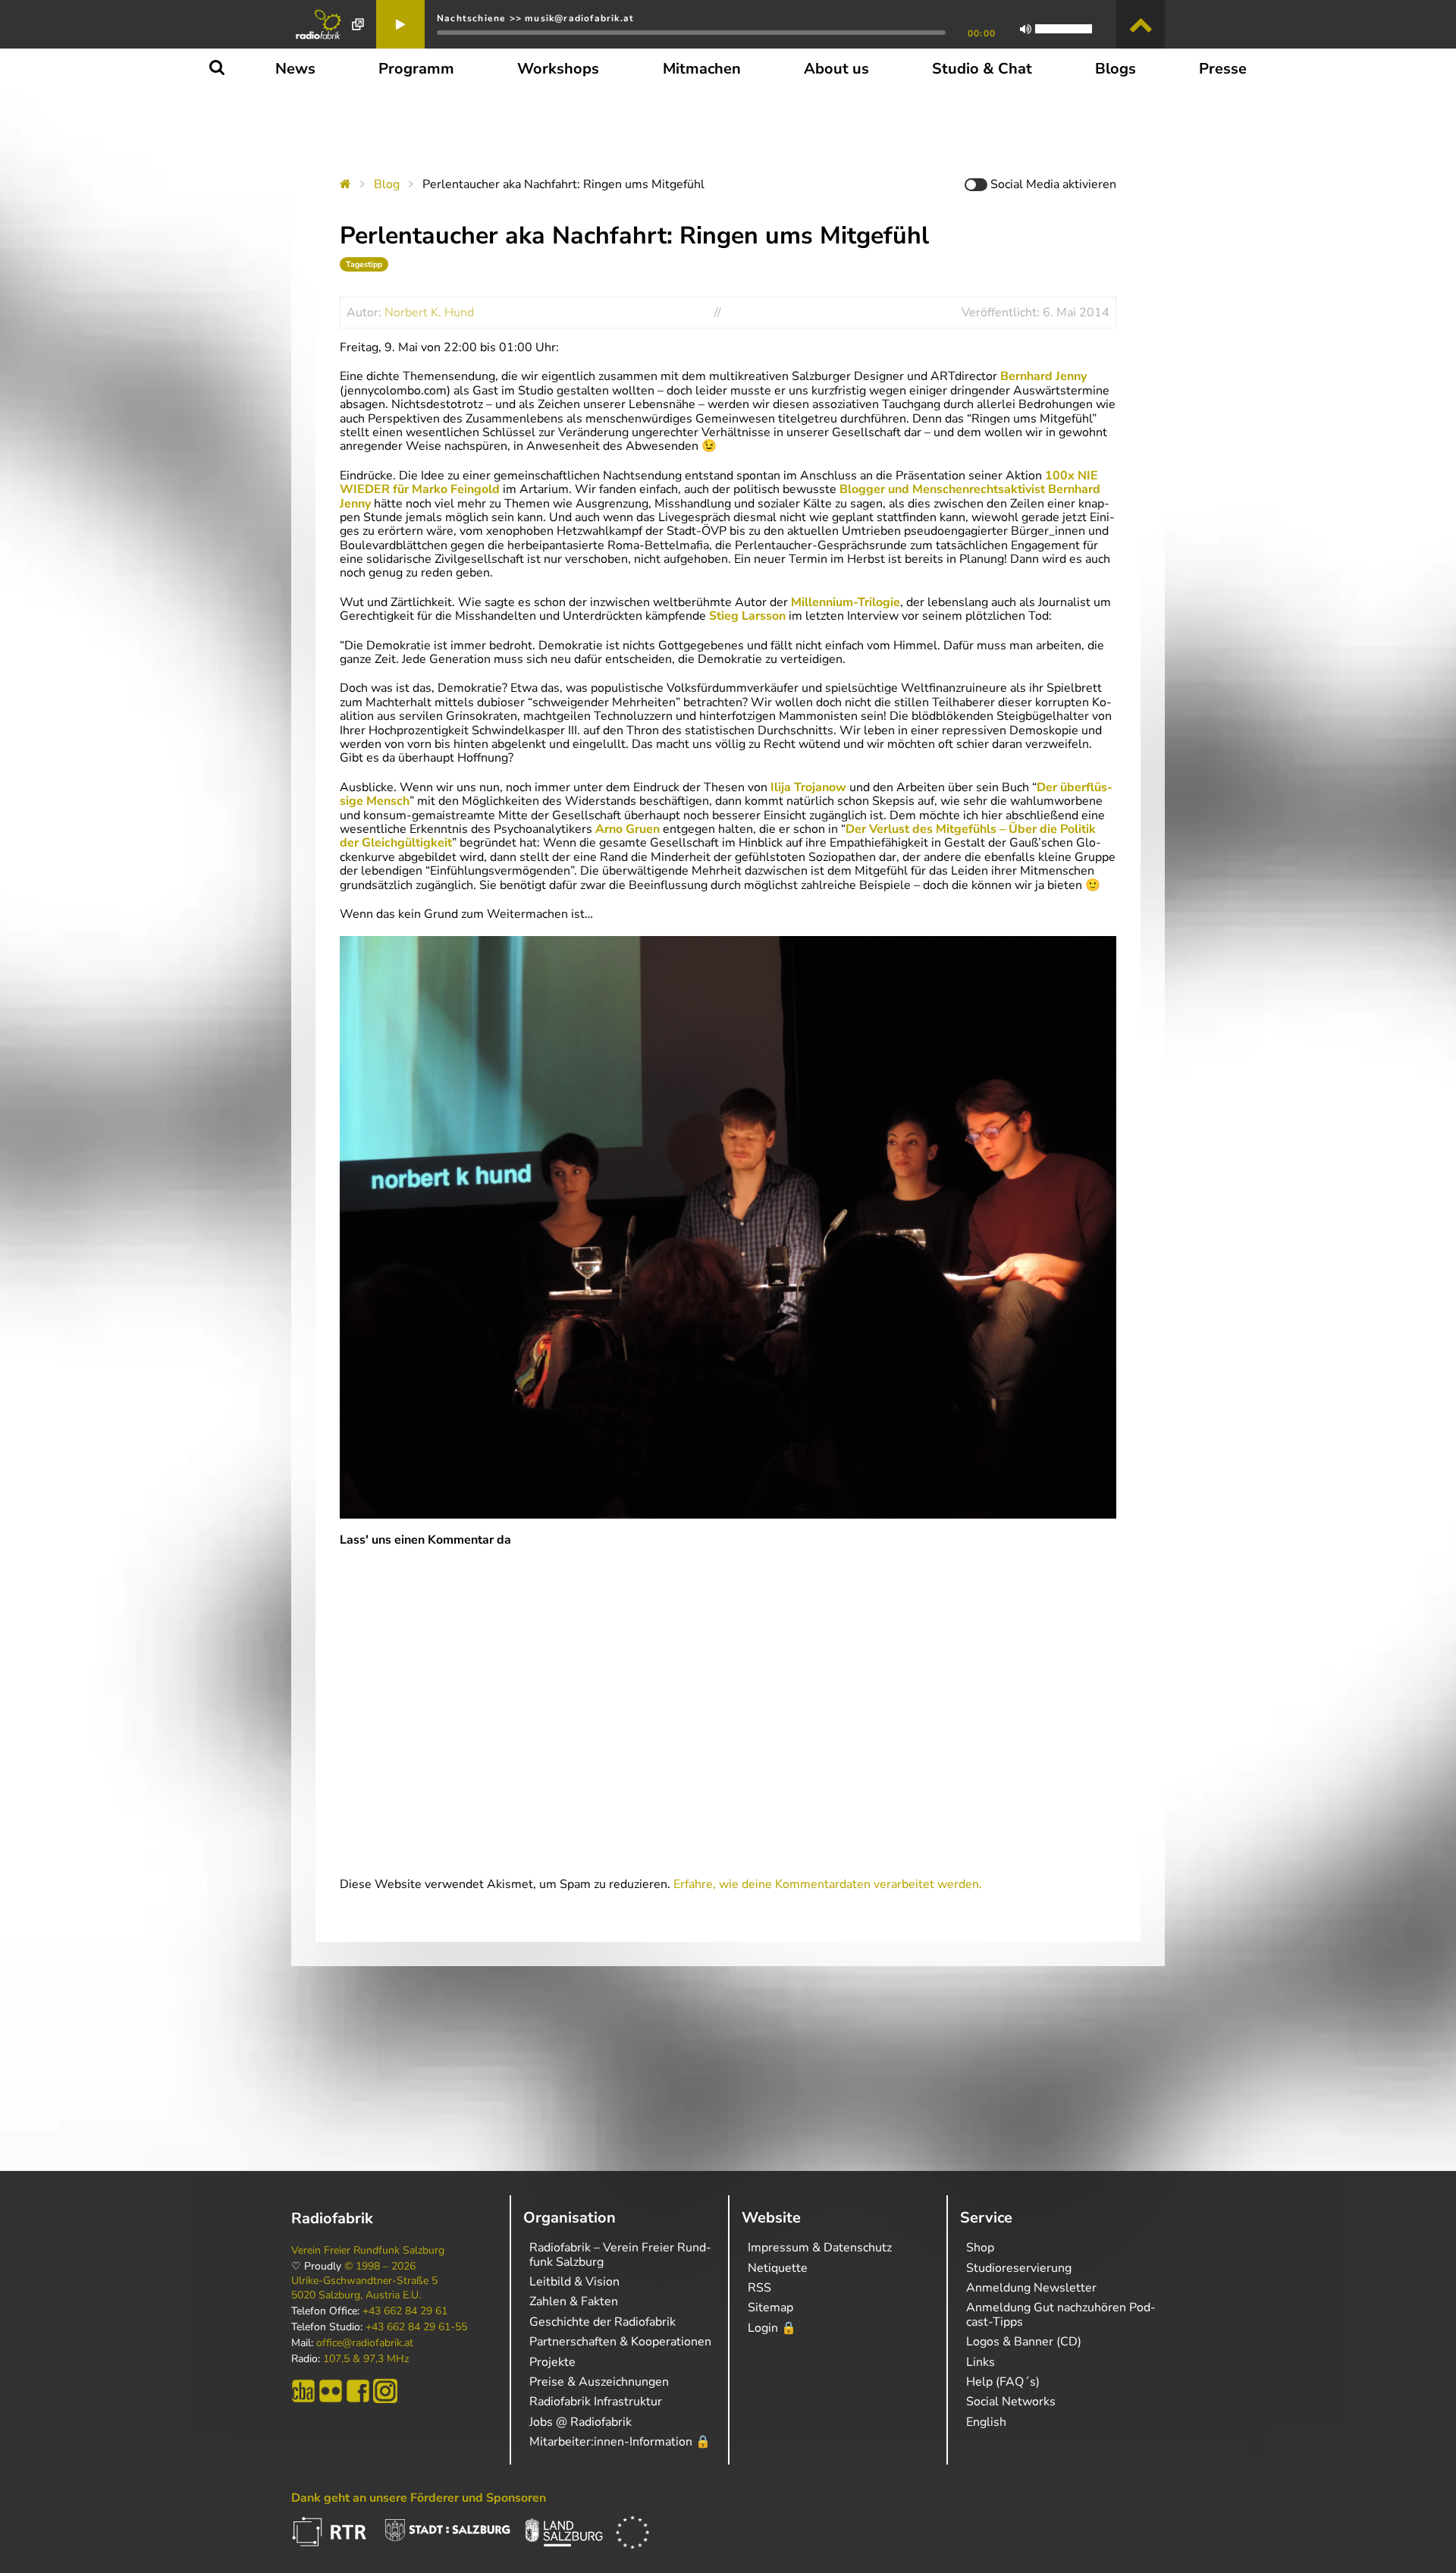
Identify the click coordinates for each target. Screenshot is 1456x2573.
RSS (759, 2288)
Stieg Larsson (747, 616)
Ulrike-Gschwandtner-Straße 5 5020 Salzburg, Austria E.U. (364, 2288)
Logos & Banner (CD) (1024, 2342)
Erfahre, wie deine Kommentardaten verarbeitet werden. (828, 1884)
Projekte (552, 2362)
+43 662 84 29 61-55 (416, 2327)
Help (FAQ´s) (1003, 2382)
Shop (980, 2248)
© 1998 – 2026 (380, 2267)
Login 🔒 (772, 2328)
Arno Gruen (628, 829)
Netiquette (778, 2268)
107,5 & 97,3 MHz (366, 2359)
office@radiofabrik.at (365, 2343)
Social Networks (1011, 2402)
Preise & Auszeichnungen (599, 2382)
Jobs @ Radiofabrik (581, 2422)
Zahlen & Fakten (574, 2301)
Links (981, 2362)
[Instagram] (385, 2391)
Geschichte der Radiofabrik (602, 2322)
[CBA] (303, 2391)
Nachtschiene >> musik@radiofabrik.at (535, 18)
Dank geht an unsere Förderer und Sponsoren (419, 2498)
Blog (387, 184)
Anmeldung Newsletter (1031, 2288)
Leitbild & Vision (574, 2282)
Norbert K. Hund (429, 313)
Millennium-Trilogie (846, 602)
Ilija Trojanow (808, 787)
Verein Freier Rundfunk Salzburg (368, 2251)
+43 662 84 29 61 (405, 2311)
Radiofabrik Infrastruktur (596, 2402)
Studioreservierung (1019, 2268)
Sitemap (770, 2308)
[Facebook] (358, 2391)
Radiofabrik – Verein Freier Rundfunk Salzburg (620, 2254)
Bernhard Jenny (1043, 376)
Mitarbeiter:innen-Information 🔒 (620, 2442)
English (986, 2422)
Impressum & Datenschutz (820, 2248)
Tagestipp (364, 264)
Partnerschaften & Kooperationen (620, 2342)
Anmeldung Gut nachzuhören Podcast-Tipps (1061, 2314)
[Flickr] (331, 2391)
